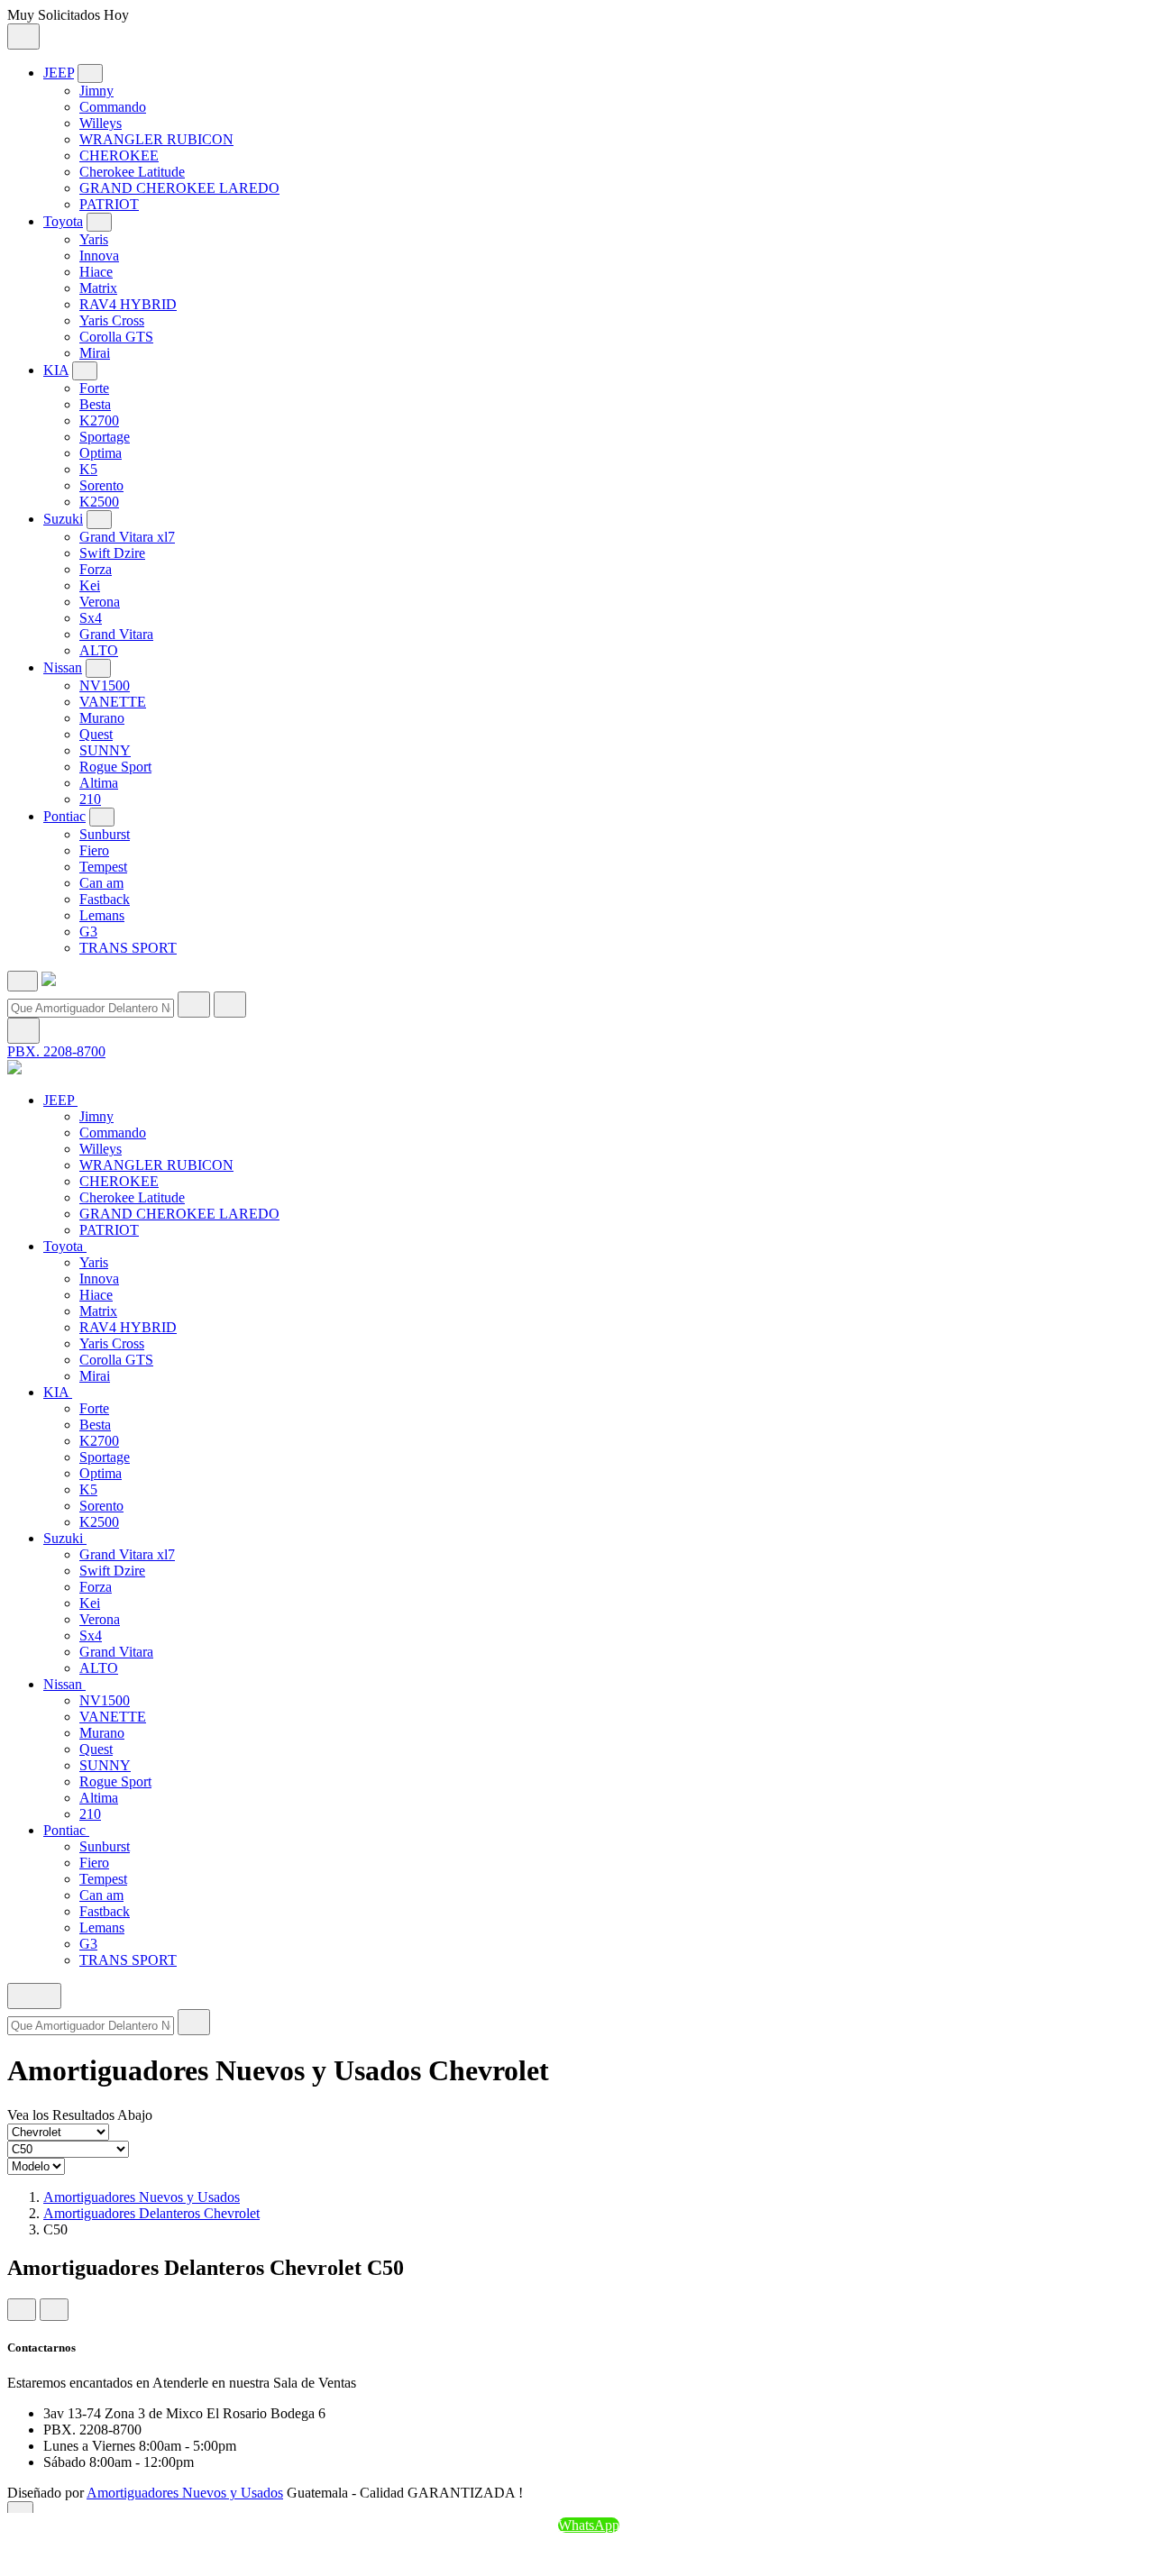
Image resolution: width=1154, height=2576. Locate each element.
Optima (101, 453)
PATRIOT (109, 204)
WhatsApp (589, 2525)
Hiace (96, 272)
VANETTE (113, 702)
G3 (88, 932)
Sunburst (105, 834)
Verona (100, 602)
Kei (90, 585)
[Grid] (22, 2310)
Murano (102, 718)
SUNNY (105, 750)
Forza (96, 569)
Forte (94, 388)
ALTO (99, 650)
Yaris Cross (112, 320)
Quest (96, 734)
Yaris (94, 239)
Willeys (101, 123)
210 (90, 799)
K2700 (99, 420)
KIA (56, 370)
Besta (95, 404)
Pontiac (64, 816)
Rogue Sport (115, 767)
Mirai (95, 353)
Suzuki (63, 519)
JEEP (59, 73)
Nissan (63, 667)
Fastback (105, 899)
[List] (54, 2310)
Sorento (101, 485)
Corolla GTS (116, 337)
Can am (101, 883)
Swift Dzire (112, 553)
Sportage (105, 437)
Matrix (98, 288)
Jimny (96, 91)
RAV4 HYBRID (128, 304)
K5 (88, 469)
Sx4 (91, 618)
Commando (113, 107)
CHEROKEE (119, 155)
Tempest (103, 867)
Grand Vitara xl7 (127, 537)
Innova (99, 256)
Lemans (102, 915)
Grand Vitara (116, 634)
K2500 (99, 502)
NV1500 (105, 685)
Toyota (63, 221)
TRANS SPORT (128, 948)
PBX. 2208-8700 (56, 1051)
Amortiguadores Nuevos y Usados (142, 2197)
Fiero (94, 850)
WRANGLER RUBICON (156, 139)
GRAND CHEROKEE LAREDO (179, 188)
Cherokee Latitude (132, 172)
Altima (99, 783)
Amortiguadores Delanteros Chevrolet (151, 2213)
